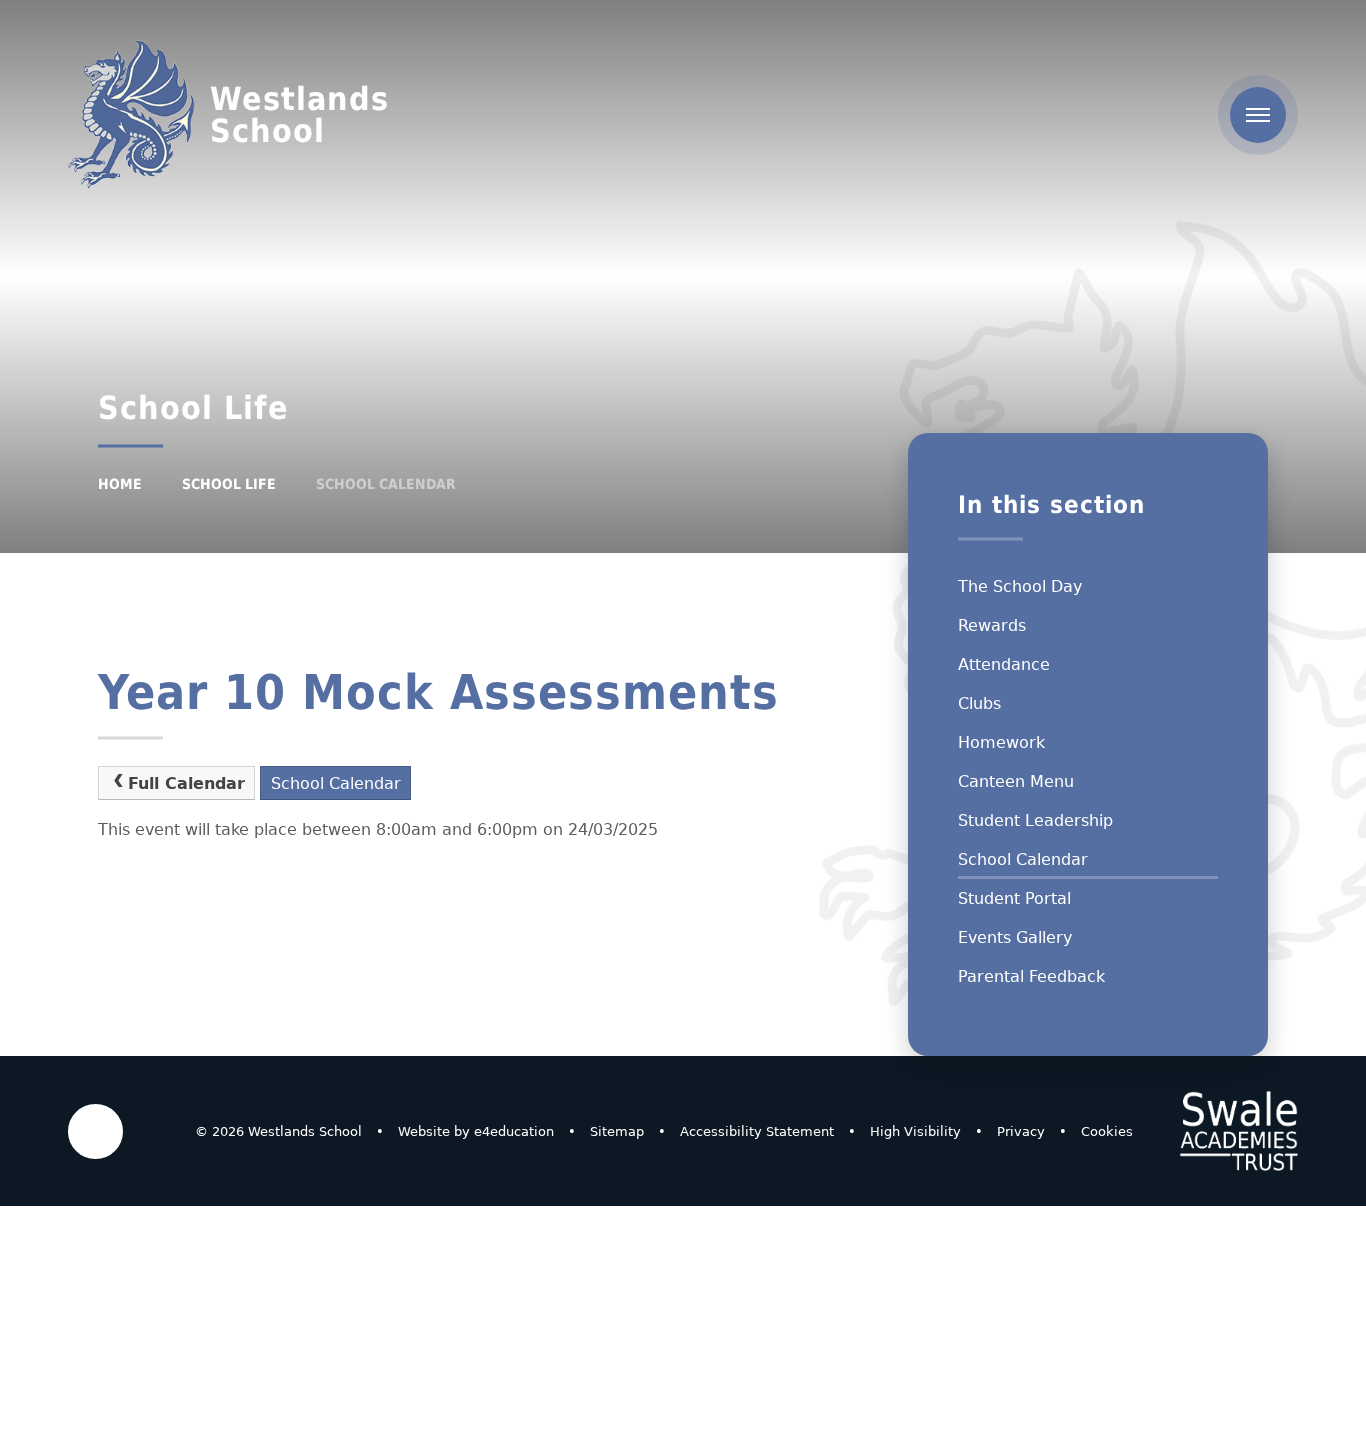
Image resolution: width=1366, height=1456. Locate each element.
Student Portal (1014, 898)
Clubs (979, 703)
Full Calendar (186, 783)
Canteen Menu (1016, 781)
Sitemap (617, 1131)
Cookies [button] (1107, 1131)
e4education (514, 1131)
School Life (229, 484)
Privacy (1021, 1131)
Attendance (1004, 664)
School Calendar (386, 484)
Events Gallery (1015, 937)
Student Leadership (1035, 820)
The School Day (1020, 586)
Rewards (992, 625)
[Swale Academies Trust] (1239, 1131)
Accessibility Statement (757, 1131)
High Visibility (915, 1131)
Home (120, 484)
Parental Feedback (1031, 976)
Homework (1001, 742)
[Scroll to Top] (95, 1131)
